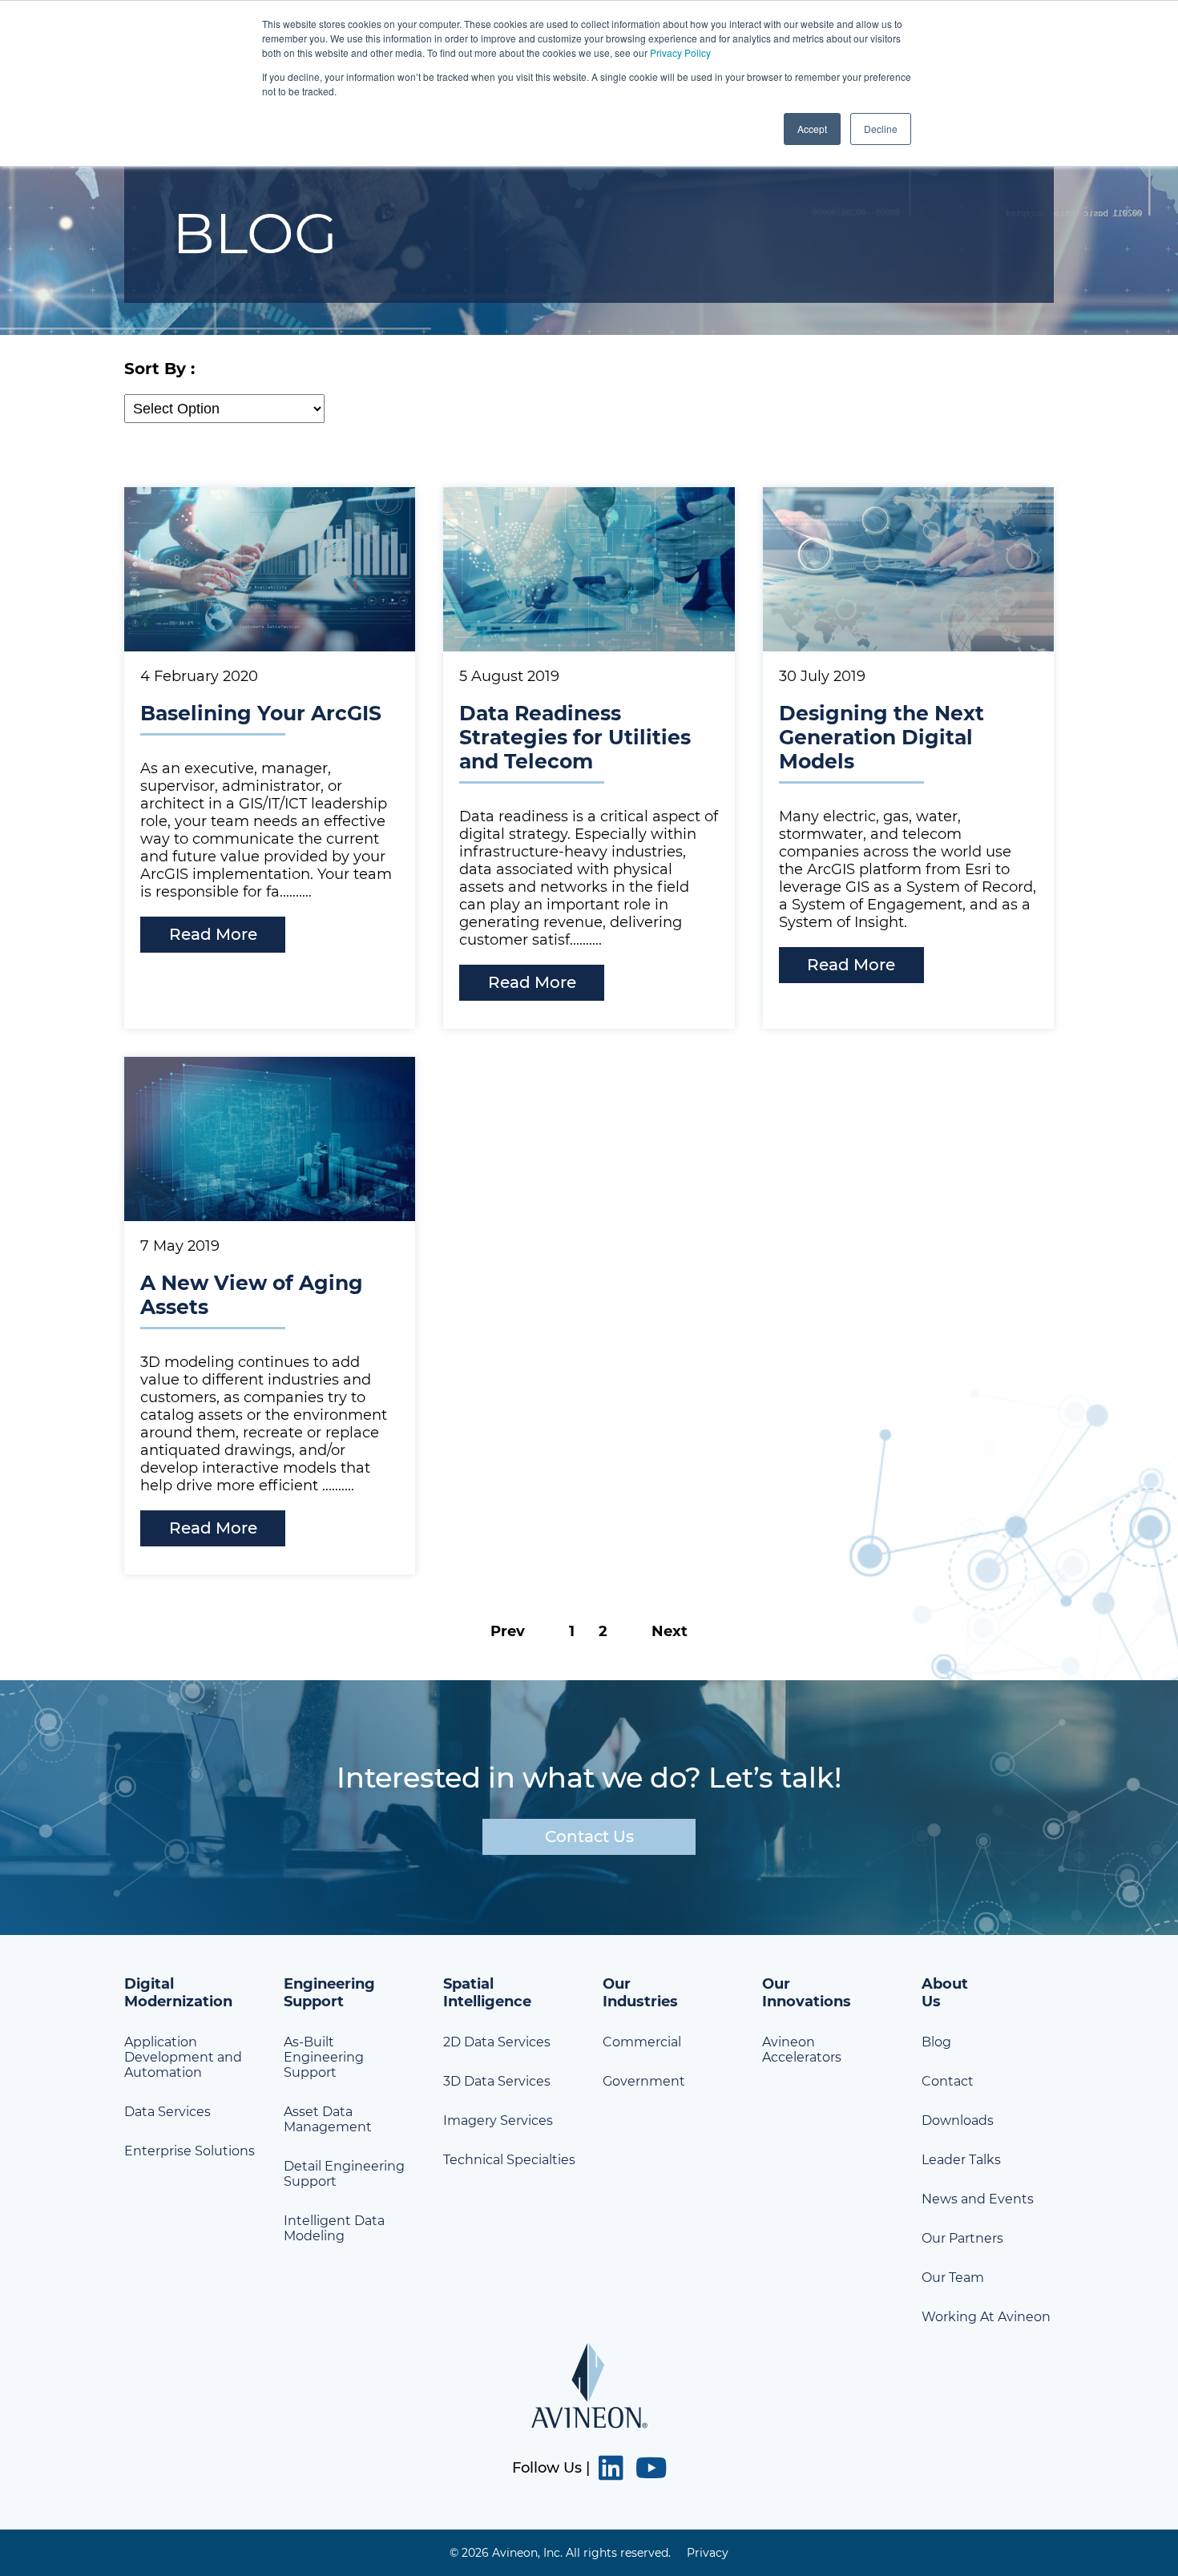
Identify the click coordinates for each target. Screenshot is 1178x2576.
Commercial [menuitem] (642, 2042)
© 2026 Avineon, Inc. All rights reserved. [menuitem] (560, 2553)
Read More (213, 934)
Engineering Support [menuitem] (329, 1993)
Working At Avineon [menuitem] (986, 2317)
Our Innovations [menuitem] (807, 1993)
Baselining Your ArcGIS (261, 713)
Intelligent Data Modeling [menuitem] (334, 2228)
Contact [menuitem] (948, 2081)
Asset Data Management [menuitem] (328, 2119)
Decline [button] (881, 129)
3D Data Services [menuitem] (497, 2081)
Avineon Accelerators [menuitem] (802, 2050)
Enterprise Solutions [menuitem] (190, 2151)
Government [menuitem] (644, 2081)
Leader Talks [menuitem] (961, 2160)
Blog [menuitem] (936, 2042)
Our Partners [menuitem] (962, 2238)
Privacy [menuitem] (708, 2553)
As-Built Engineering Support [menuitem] (324, 2057)
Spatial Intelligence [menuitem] (487, 1993)
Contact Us (589, 1836)
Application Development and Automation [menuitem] (183, 2057)
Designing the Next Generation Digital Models (881, 737)
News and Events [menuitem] (978, 2199)
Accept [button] (812, 129)
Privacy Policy (680, 52)
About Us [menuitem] (945, 1993)
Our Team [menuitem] (953, 2278)
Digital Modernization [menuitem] (178, 1993)
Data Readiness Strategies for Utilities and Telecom (575, 737)
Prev (508, 1631)
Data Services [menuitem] (167, 2112)
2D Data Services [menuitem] (497, 2042)
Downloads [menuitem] (958, 2120)
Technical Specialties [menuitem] (509, 2160)
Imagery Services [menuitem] (498, 2120)
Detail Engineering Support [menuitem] (344, 2174)
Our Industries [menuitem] (640, 1993)
